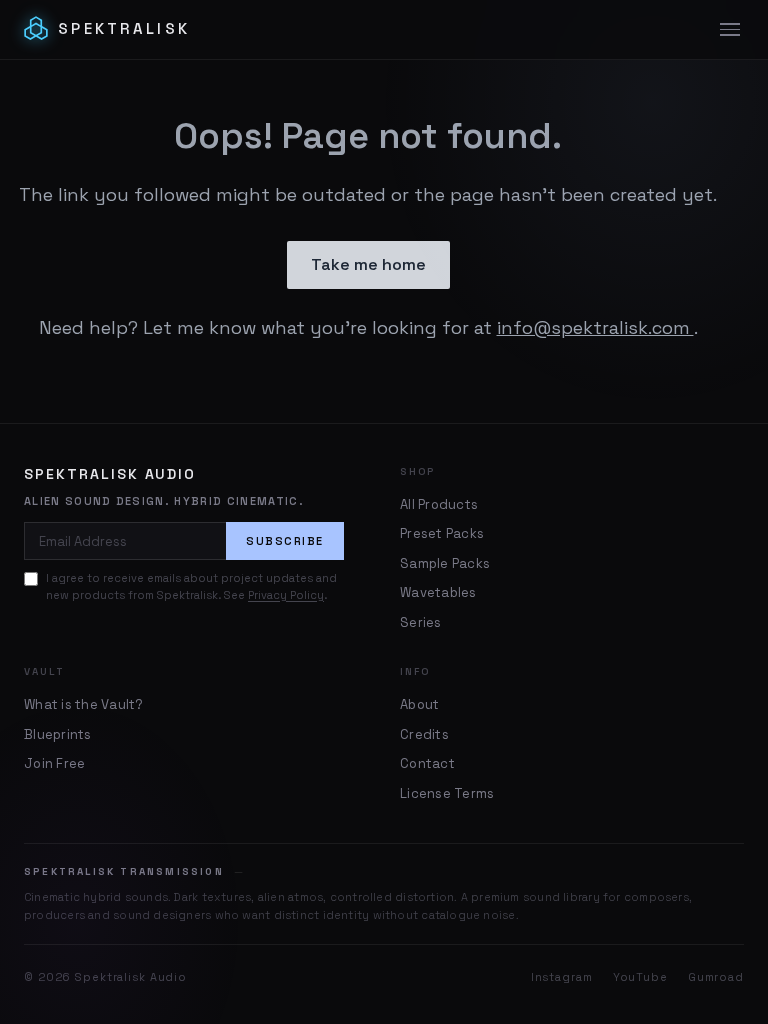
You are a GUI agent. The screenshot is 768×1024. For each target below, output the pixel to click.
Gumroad (716, 977)
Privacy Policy (286, 595)
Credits (424, 734)
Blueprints (58, 734)
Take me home (368, 264)
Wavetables (438, 592)
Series (421, 622)
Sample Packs (445, 563)
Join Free (54, 763)
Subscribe (285, 541)
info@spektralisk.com (595, 327)
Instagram (562, 977)
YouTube (640, 977)
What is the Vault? (84, 704)
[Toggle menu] (730, 30)
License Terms (447, 793)
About (419, 704)
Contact (427, 763)
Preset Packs (442, 533)
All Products (439, 504)
